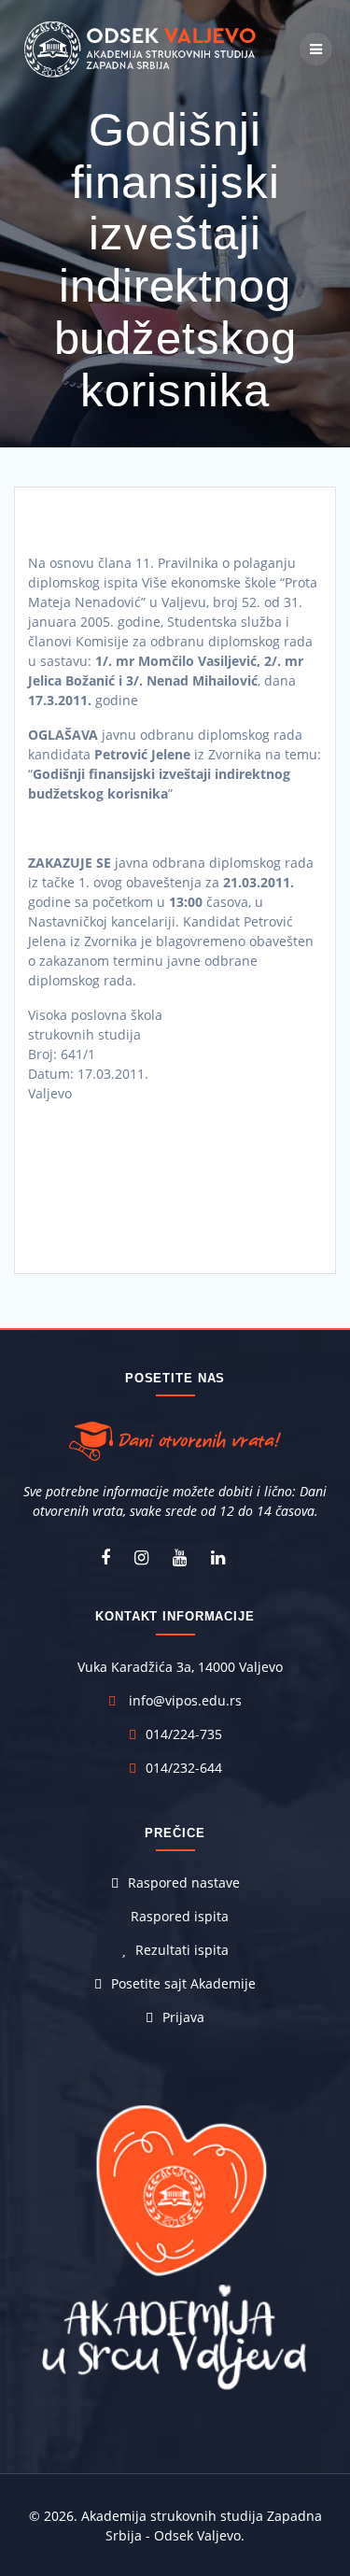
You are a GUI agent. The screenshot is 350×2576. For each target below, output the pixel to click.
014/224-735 (184, 1734)
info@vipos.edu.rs (185, 1700)
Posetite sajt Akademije (183, 1983)
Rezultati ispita (182, 1950)
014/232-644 (184, 1768)
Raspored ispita (180, 1916)
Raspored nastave (184, 1882)
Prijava (183, 2017)
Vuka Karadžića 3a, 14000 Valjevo (180, 1667)
